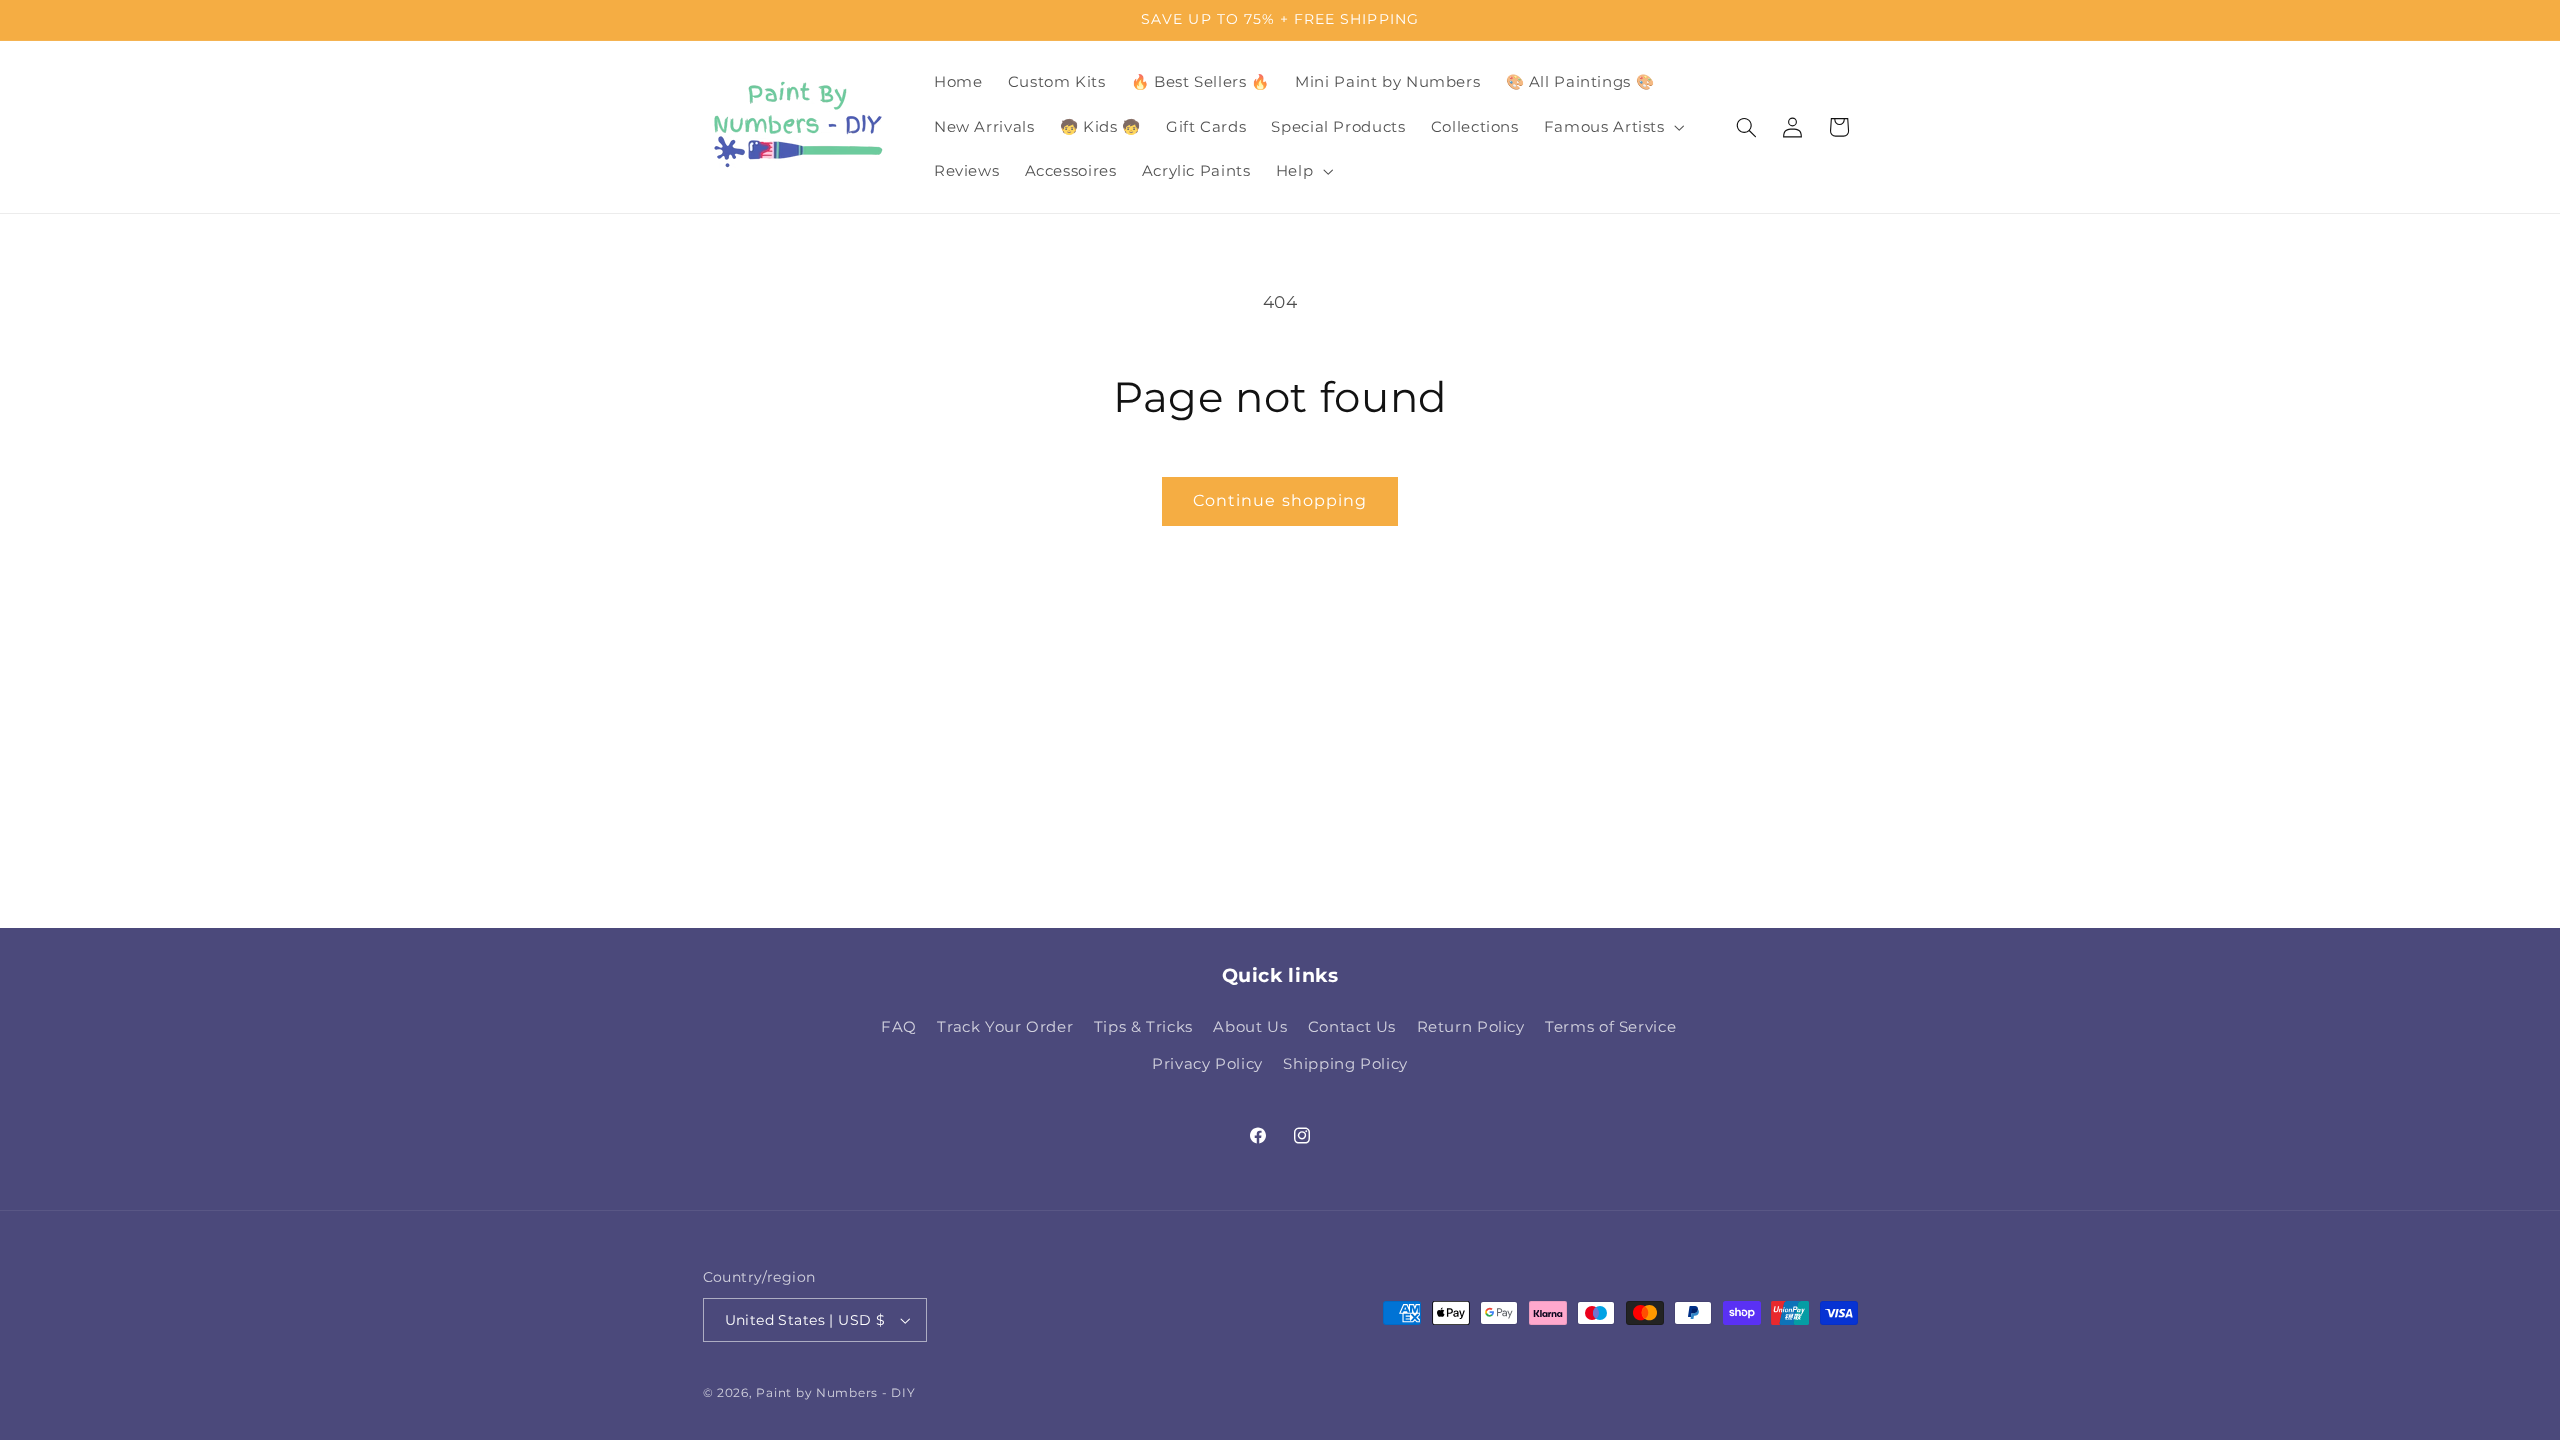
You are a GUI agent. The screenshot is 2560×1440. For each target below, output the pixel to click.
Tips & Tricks (1143, 1027)
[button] (1612, 127)
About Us (1250, 1027)
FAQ (899, 1027)
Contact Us (1352, 1027)
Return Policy (1471, 1027)
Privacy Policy (1207, 1064)
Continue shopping (1280, 500)
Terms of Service (1610, 1027)
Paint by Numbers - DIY (835, 1393)
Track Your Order (1005, 1027)
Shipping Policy (1345, 1064)
